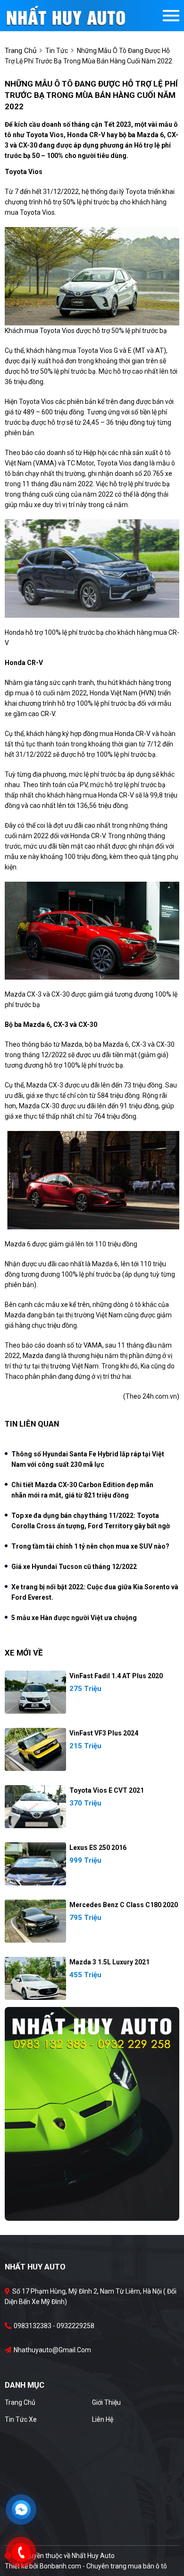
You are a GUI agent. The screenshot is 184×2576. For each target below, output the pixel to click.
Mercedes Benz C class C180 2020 (124, 1905)
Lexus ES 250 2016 (98, 1848)
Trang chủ (20, 2402)
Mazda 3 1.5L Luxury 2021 (109, 1962)
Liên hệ (103, 2419)
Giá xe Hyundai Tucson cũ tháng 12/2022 (74, 1567)
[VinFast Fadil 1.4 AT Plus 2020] (35, 1692)
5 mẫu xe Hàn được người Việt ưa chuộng (74, 1618)
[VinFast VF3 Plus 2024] (35, 1749)
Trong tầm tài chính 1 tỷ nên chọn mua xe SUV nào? (90, 1546)
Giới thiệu (106, 2402)
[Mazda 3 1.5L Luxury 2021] (35, 1978)
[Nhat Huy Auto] (92, 2113)
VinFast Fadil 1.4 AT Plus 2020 (116, 1676)
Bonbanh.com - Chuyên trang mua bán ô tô (103, 2566)
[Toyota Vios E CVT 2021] (35, 1807)
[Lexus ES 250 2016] (35, 1864)
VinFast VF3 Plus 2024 (104, 1733)
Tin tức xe (21, 2419)
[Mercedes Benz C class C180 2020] (35, 1921)
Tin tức (57, 51)
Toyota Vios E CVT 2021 (107, 1790)
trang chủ (21, 51)
